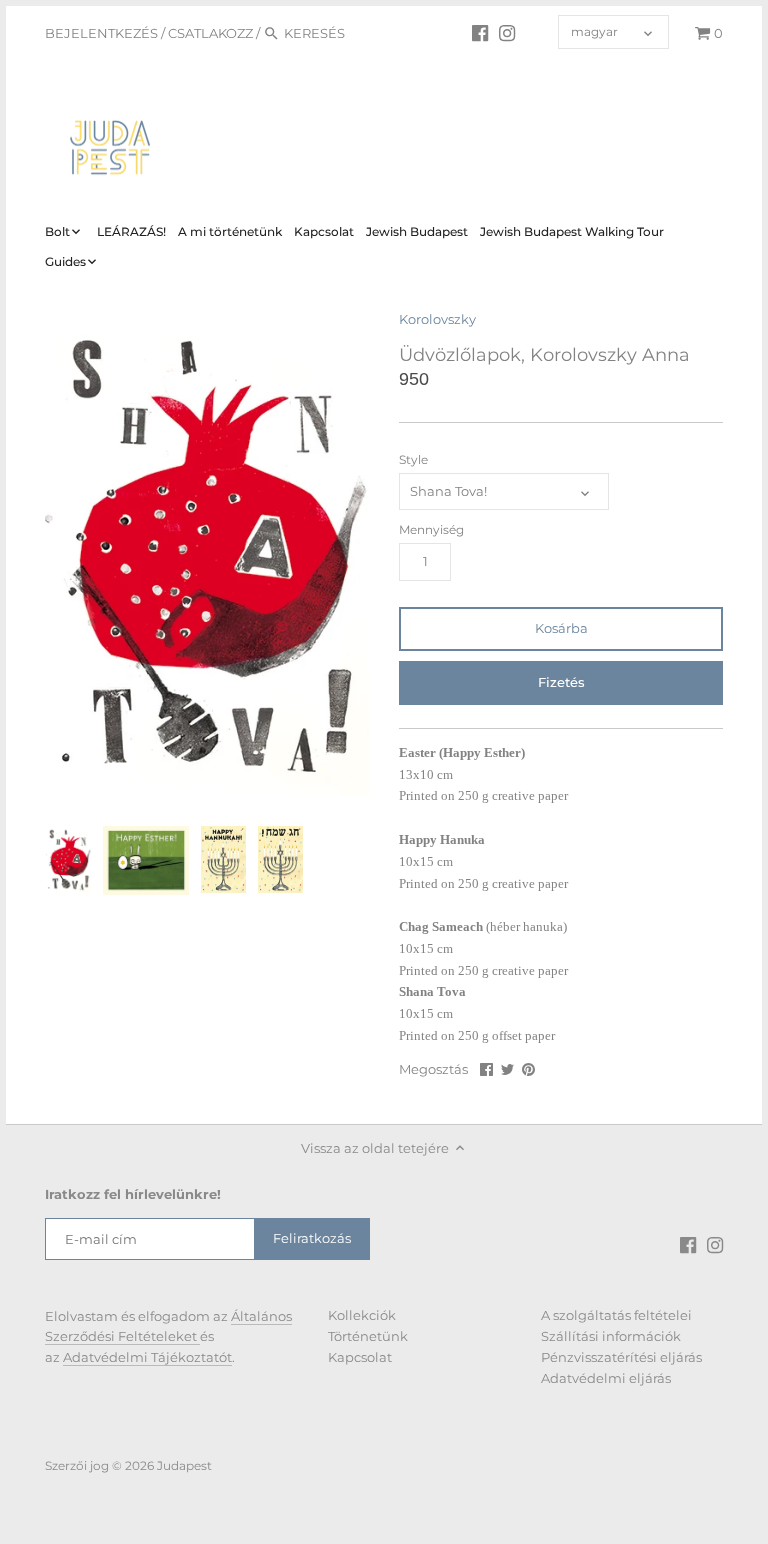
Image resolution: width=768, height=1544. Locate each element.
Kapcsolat (360, 1357)
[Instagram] (507, 32)
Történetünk (368, 1336)
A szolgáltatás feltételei (616, 1315)
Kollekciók (362, 1315)
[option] (68, 860)
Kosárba (561, 628)
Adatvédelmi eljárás (606, 1378)
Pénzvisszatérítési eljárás (621, 1357)
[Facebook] (480, 32)
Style (413, 460)
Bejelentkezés (101, 33)
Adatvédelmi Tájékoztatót (147, 1357)
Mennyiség (431, 530)
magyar (594, 32)
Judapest (184, 1466)
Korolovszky (437, 319)
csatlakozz (210, 33)
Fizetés (561, 682)
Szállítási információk (611, 1336)
